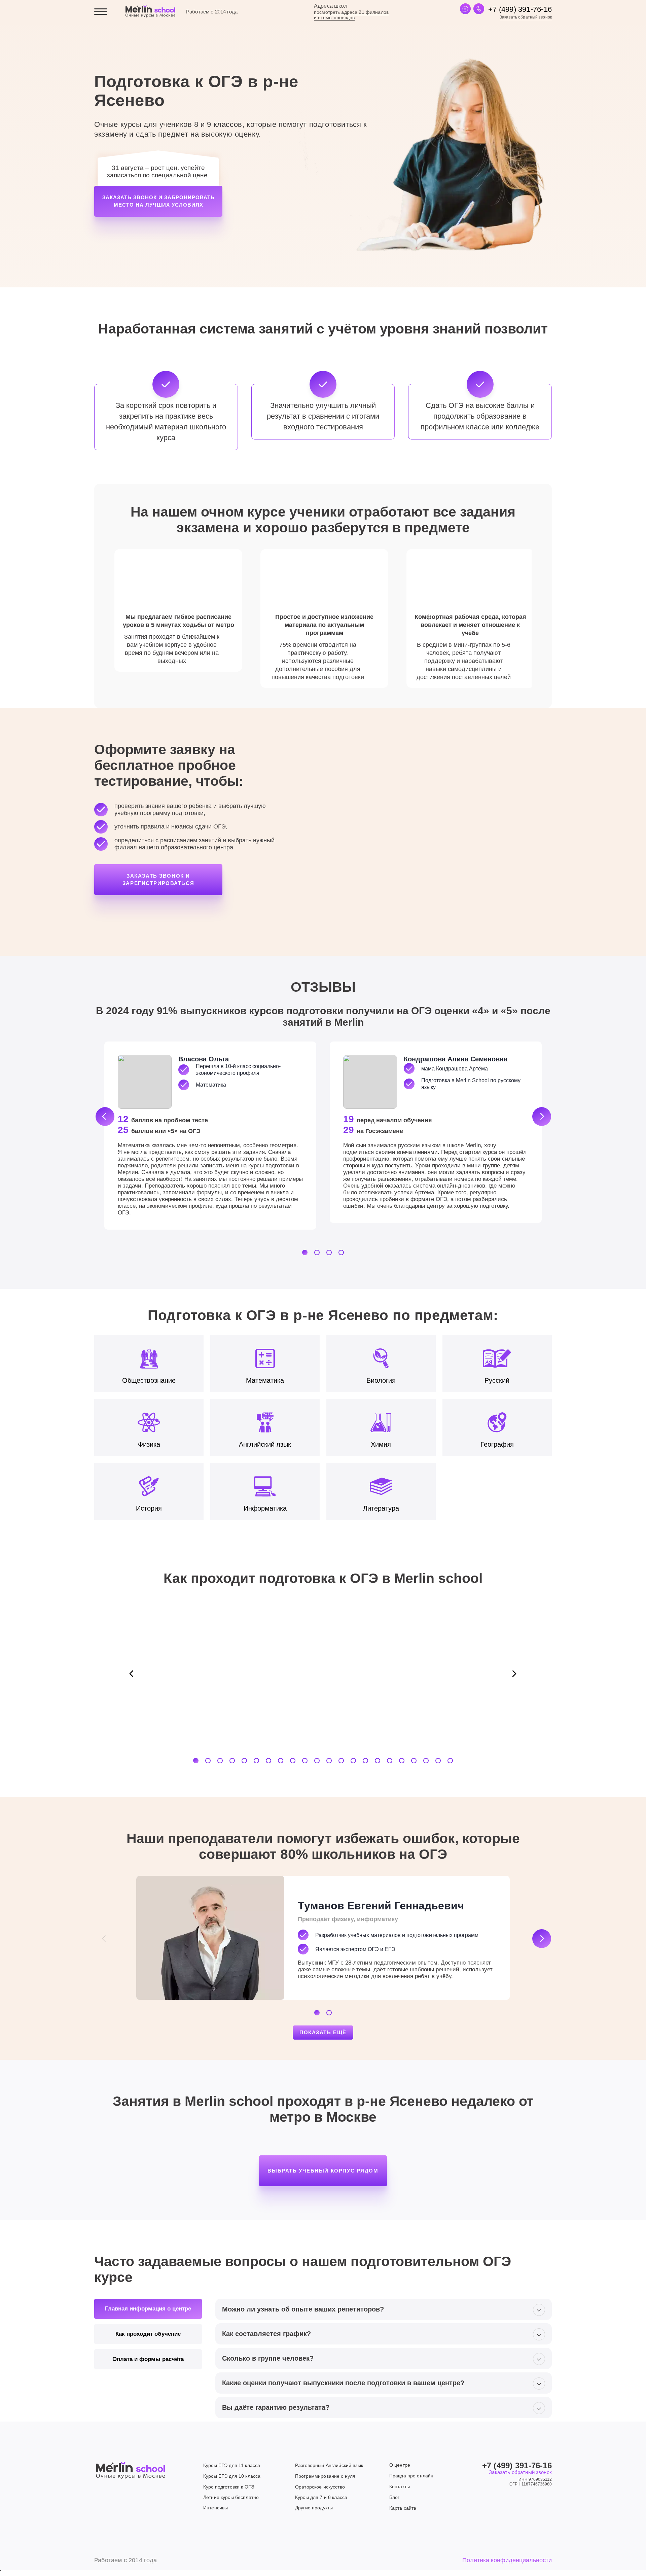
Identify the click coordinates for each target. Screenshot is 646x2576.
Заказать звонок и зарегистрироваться (158, 879)
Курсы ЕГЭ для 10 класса (232, 2476)
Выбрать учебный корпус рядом (323, 2171)
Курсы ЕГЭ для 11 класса (232, 2465)
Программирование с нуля (325, 2476)
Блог (394, 2497)
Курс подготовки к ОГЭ (229, 2487)
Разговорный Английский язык (329, 2465)
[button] (105, 1117)
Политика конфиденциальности (507, 2560)
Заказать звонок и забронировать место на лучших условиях (158, 201)
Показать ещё (323, 2032)
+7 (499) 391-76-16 (520, 9)
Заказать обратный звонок (526, 17)
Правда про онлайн (411, 2476)
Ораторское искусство (320, 2487)
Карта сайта (403, 2508)
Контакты (400, 2486)
